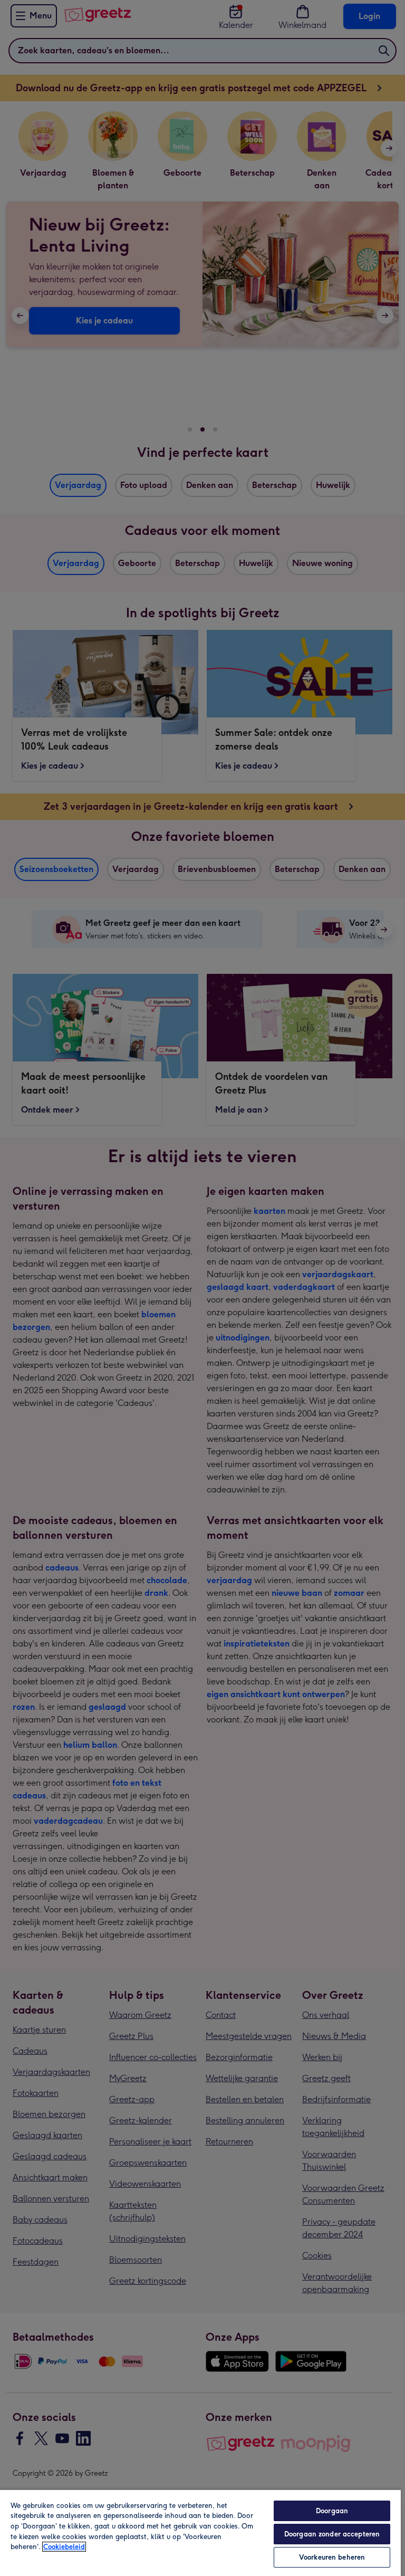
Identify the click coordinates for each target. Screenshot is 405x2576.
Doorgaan (332, 2511)
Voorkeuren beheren (332, 2557)
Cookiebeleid (64, 2547)
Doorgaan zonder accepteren (332, 2534)
